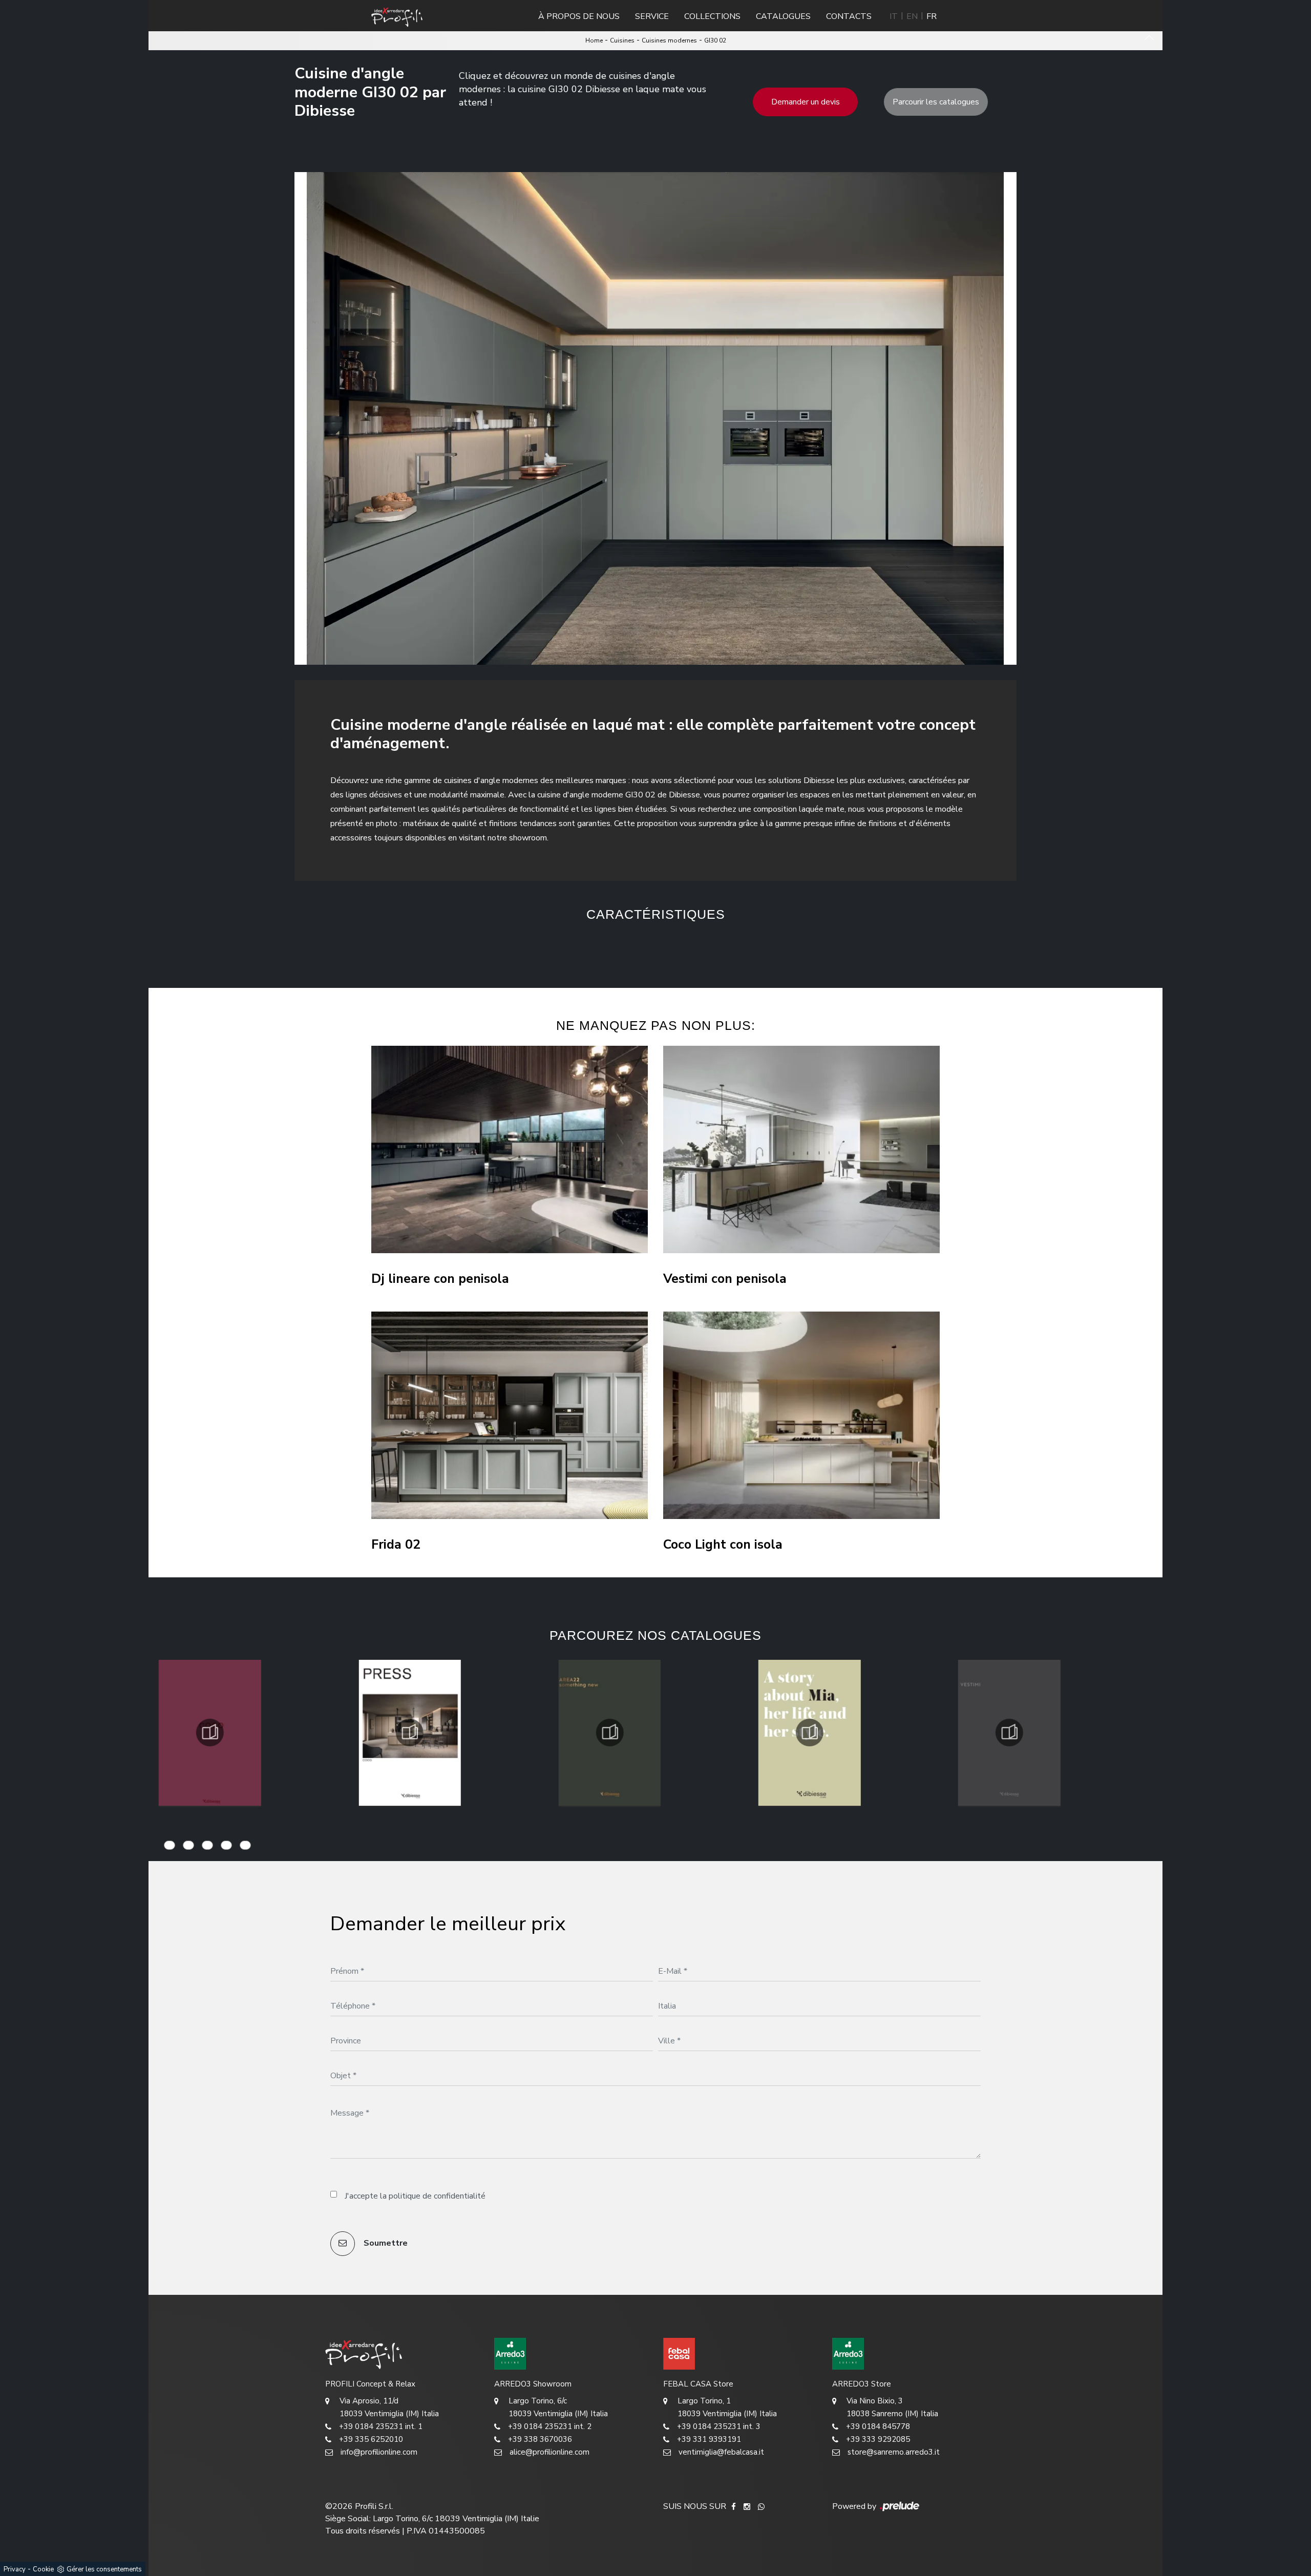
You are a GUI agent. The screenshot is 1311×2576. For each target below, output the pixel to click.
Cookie (43, 2569)
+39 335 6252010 (371, 2439)
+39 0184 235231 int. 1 (381, 2426)
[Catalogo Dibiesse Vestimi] (810, 1733)
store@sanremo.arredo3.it (894, 2452)
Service (652, 16)
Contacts (849, 16)
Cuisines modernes (669, 40)
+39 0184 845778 (878, 2426)
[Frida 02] (510, 1415)
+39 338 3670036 (540, 2439)
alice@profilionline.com (549, 2452)
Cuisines (622, 40)
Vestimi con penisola (725, 1279)
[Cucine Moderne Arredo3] (571, 2354)
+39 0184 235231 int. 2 (550, 2426)
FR (932, 16)
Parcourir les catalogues (936, 102)
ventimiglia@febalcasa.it (721, 2452)
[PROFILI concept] (402, 2354)
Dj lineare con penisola (440, 1279)
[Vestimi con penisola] (801, 1149)
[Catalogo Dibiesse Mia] (609, 1733)
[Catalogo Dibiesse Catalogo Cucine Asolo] (1009, 1733)
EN (912, 16)
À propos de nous (579, 16)
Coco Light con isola (723, 1545)
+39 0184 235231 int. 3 (719, 2426)
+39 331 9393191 (709, 2439)
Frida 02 (396, 1545)
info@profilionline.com (379, 2452)
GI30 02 (715, 40)
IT (894, 16)
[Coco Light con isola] (801, 1415)
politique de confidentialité (437, 2196)
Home (594, 40)
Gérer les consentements (104, 2569)
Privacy (15, 2569)
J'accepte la (415, 2196)
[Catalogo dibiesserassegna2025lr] (210, 1733)
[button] (600, 947)
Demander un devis (806, 102)
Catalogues (783, 16)
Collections (712, 16)
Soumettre (385, 2243)
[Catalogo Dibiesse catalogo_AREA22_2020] (410, 1733)
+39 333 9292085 (878, 2439)
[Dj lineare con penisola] (510, 1149)
